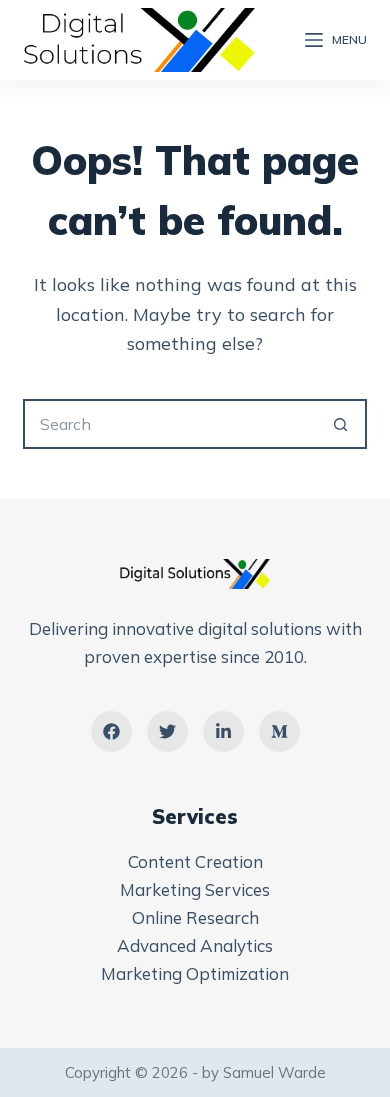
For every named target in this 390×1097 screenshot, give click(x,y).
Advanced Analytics (195, 945)
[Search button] (342, 424)
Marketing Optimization (195, 973)
